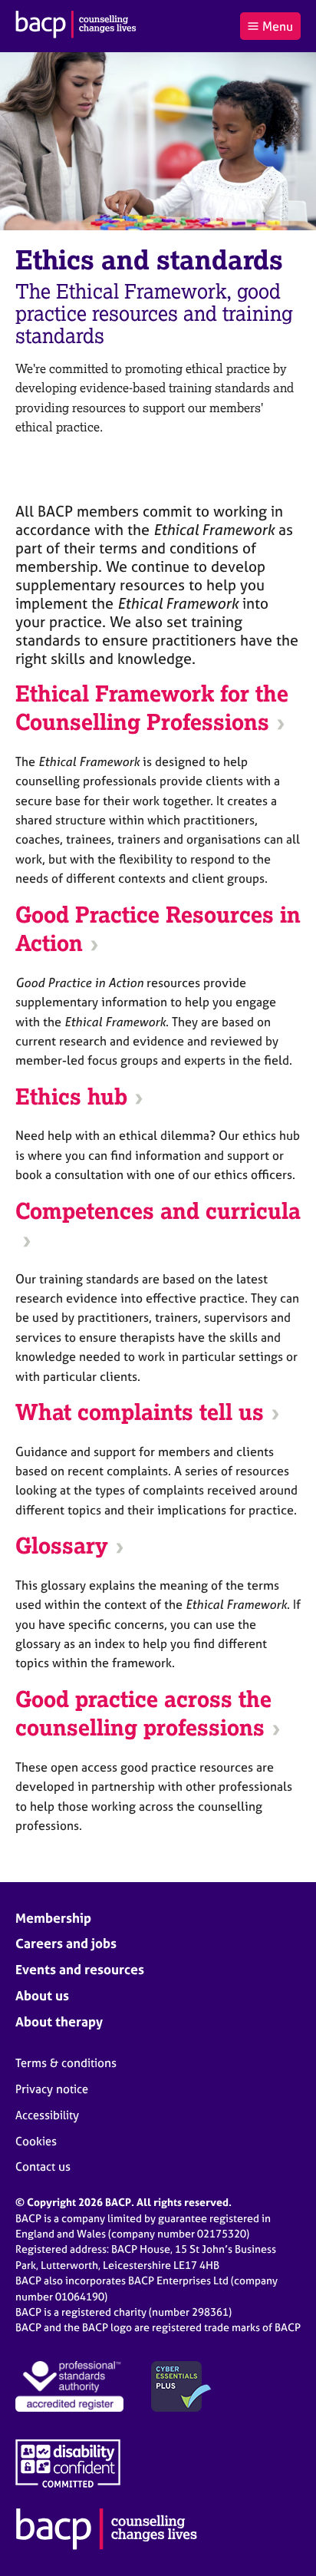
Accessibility (47, 2115)
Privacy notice (52, 2089)
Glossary (62, 1546)
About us (42, 1995)
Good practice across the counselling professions (143, 1714)
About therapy (59, 2021)
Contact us (43, 2166)
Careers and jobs (66, 1943)
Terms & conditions (66, 2063)
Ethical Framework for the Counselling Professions (152, 708)
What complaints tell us (140, 1412)
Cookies (36, 2141)
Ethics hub (71, 1097)
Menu (278, 26)
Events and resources (80, 1969)
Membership (53, 1918)
